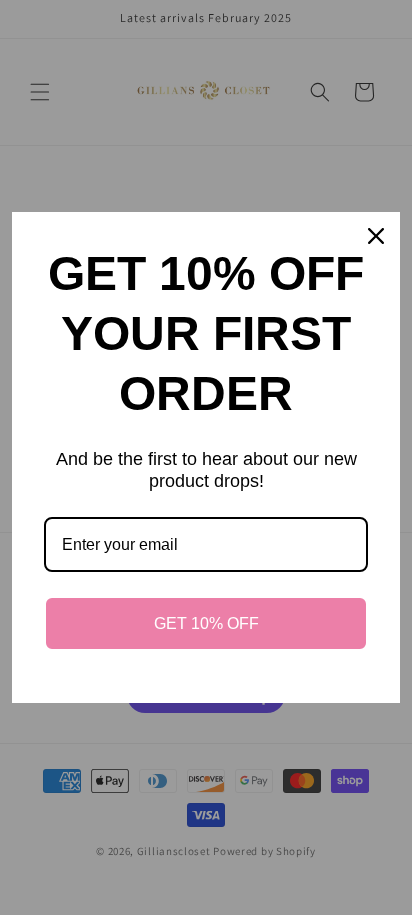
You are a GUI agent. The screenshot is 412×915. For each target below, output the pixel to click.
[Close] (376, 236)
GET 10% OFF (206, 623)
